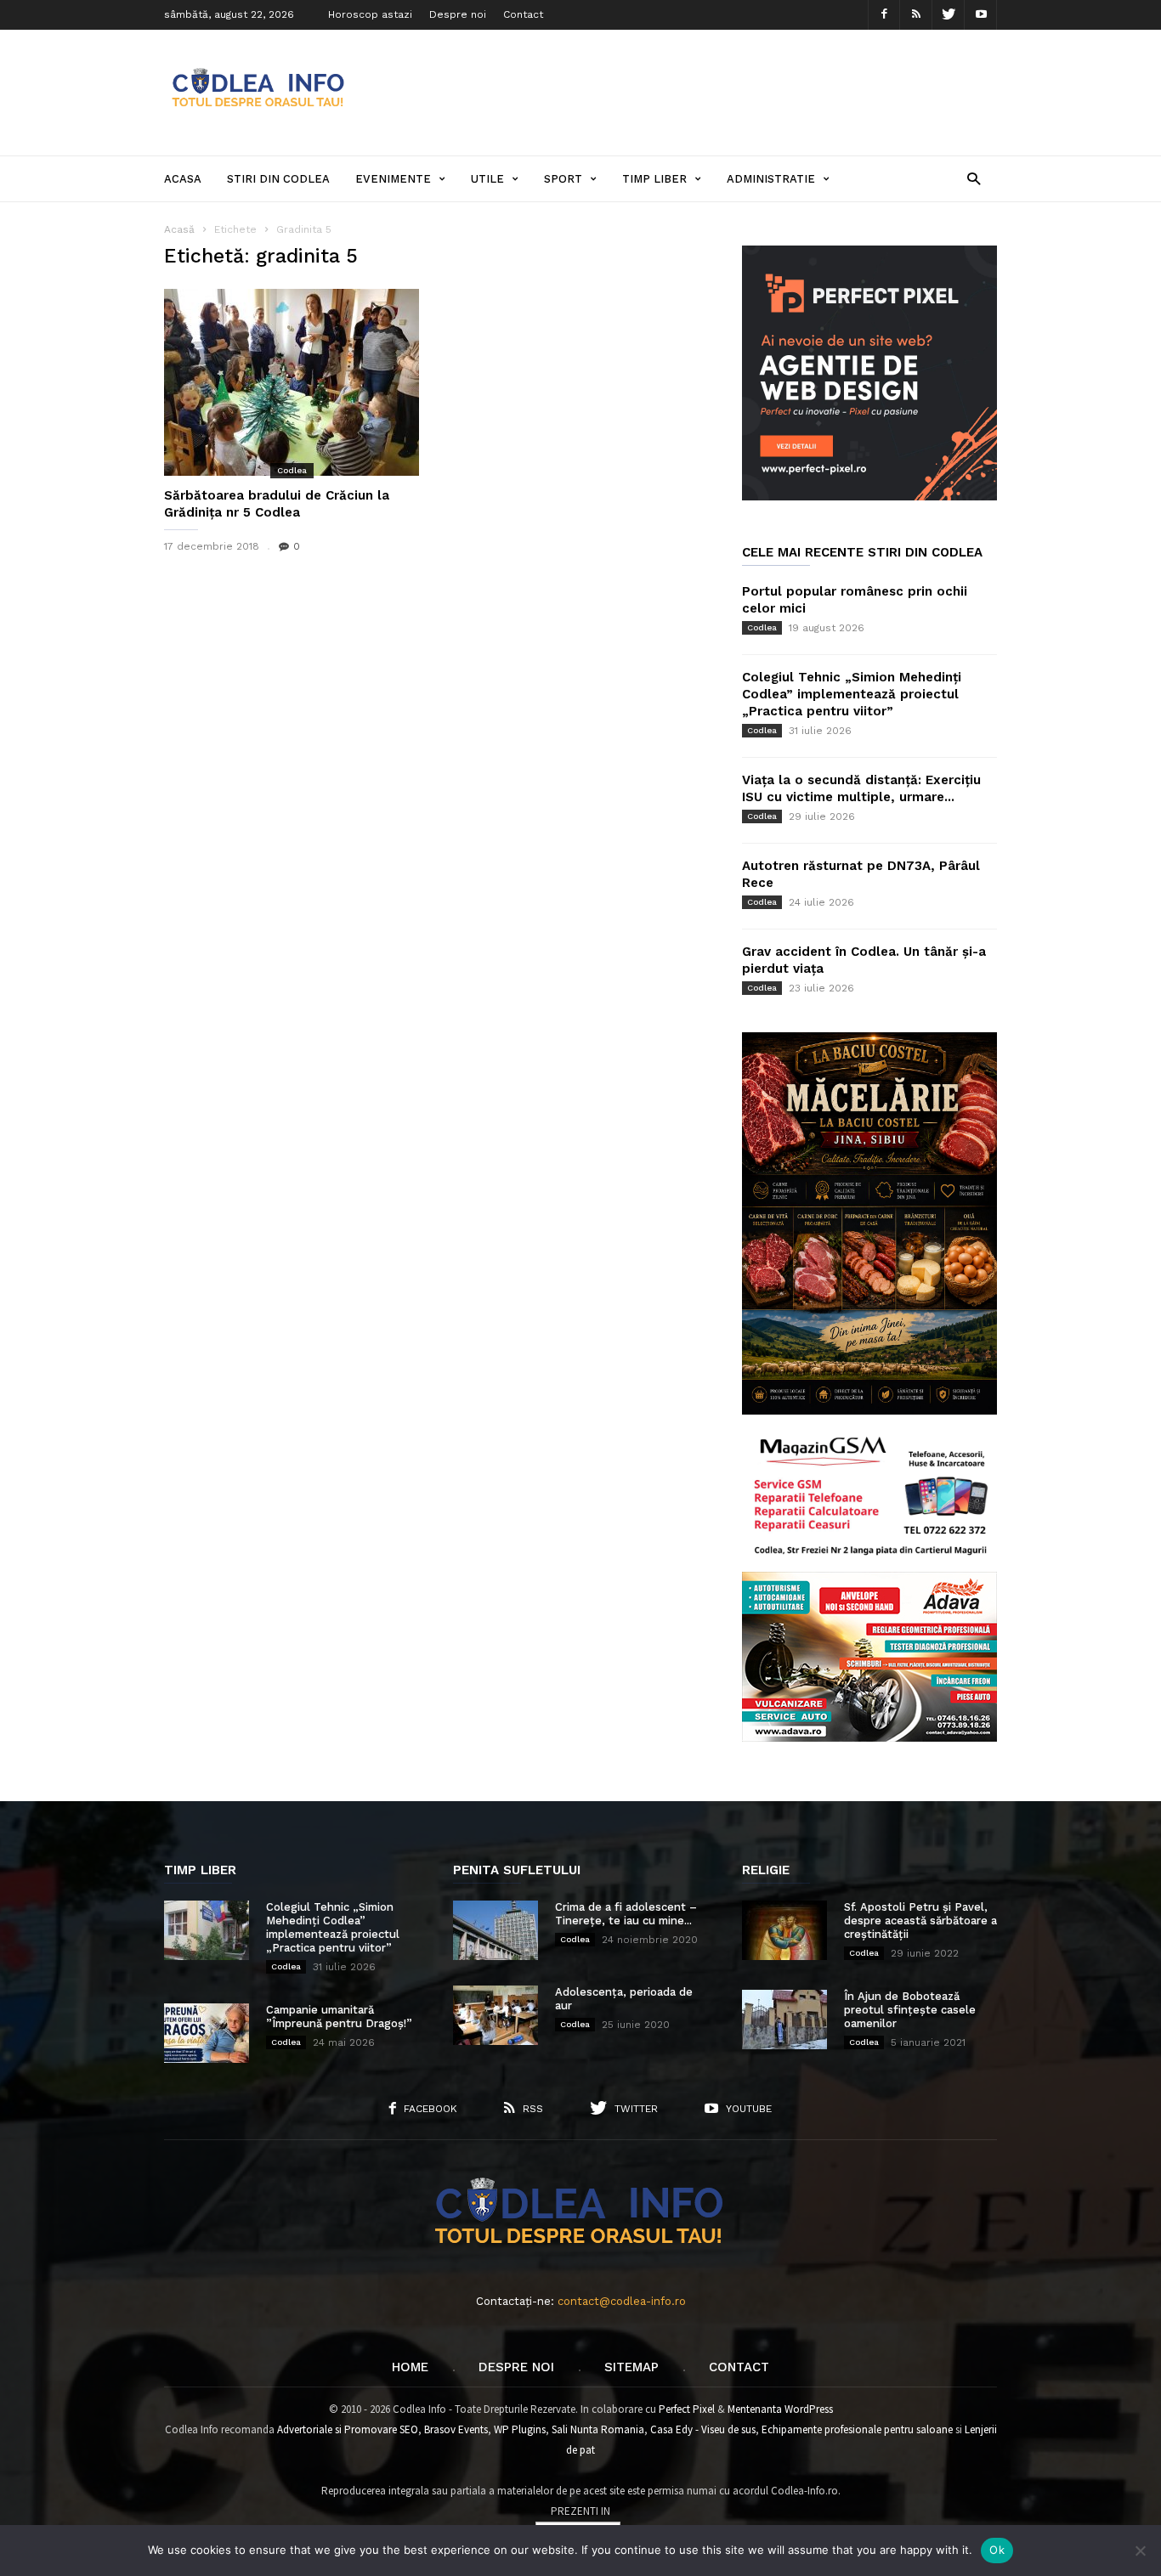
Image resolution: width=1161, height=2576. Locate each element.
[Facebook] (884, 15)
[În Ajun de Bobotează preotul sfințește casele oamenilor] (784, 2020)
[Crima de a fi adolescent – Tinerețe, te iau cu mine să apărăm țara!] (496, 1930)
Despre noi (458, 14)
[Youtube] (981, 15)
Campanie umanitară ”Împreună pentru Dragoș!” (339, 2017)
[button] (974, 178)
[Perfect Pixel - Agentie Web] (869, 497)
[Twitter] (949, 15)
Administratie (771, 179)
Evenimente (393, 179)
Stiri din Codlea (278, 179)
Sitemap (631, 2367)
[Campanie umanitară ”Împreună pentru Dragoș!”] (207, 2033)
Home (410, 2367)
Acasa (183, 179)
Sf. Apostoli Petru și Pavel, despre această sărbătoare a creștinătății (920, 1921)
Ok (997, 2550)
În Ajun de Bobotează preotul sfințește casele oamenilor (910, 2010)
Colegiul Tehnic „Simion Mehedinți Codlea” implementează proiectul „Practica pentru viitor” (852, 694)
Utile (487, 179)
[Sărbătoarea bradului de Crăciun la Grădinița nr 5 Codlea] (292, 382)
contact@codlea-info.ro (622, 2301)
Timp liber (654, 179)
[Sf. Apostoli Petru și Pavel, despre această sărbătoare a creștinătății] (784, 1930)
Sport (563, 179)
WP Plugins (520, 2429)
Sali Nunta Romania (598, 2429)
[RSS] (916, 15)
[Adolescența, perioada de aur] (496, 2015)
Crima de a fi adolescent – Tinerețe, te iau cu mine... (626, 1914)
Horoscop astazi (370, 14)
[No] (1140, 2551)
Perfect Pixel (687, 2409)
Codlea (292, 470)
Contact (523, 14)
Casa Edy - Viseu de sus (703, 2429)
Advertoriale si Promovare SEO (348, 2429)
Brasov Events (456, 2429)
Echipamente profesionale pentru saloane (857, 2429)
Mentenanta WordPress (780, 2409)
